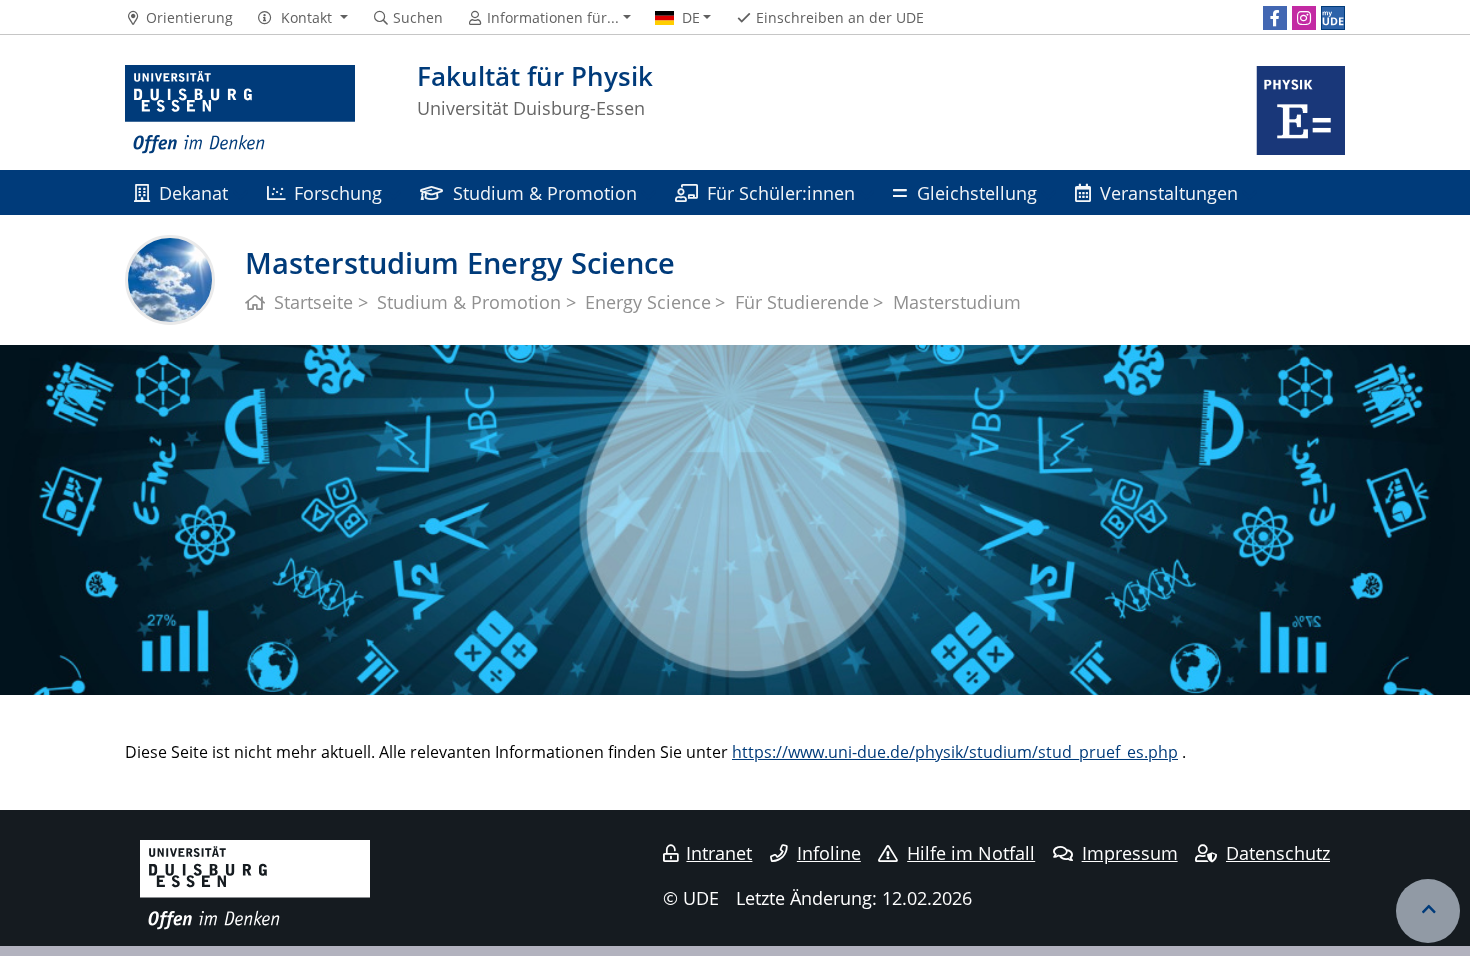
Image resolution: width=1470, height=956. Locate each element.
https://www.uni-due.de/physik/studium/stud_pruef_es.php (955, 752)
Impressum (1130, 853)
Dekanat (193, 192)
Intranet (719, 853)
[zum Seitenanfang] (1428, 911)
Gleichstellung (977, 192)
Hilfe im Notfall (971, 853)
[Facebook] (1275, 18)
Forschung (338, 192)
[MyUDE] (1333, 18)
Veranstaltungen (1169, 192)
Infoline (829, 853)
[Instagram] (1304, 18)
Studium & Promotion (545, 192)
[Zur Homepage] (240, 110)
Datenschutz (1278, 853)
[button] (302, 18)
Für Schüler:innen (781, 192)
